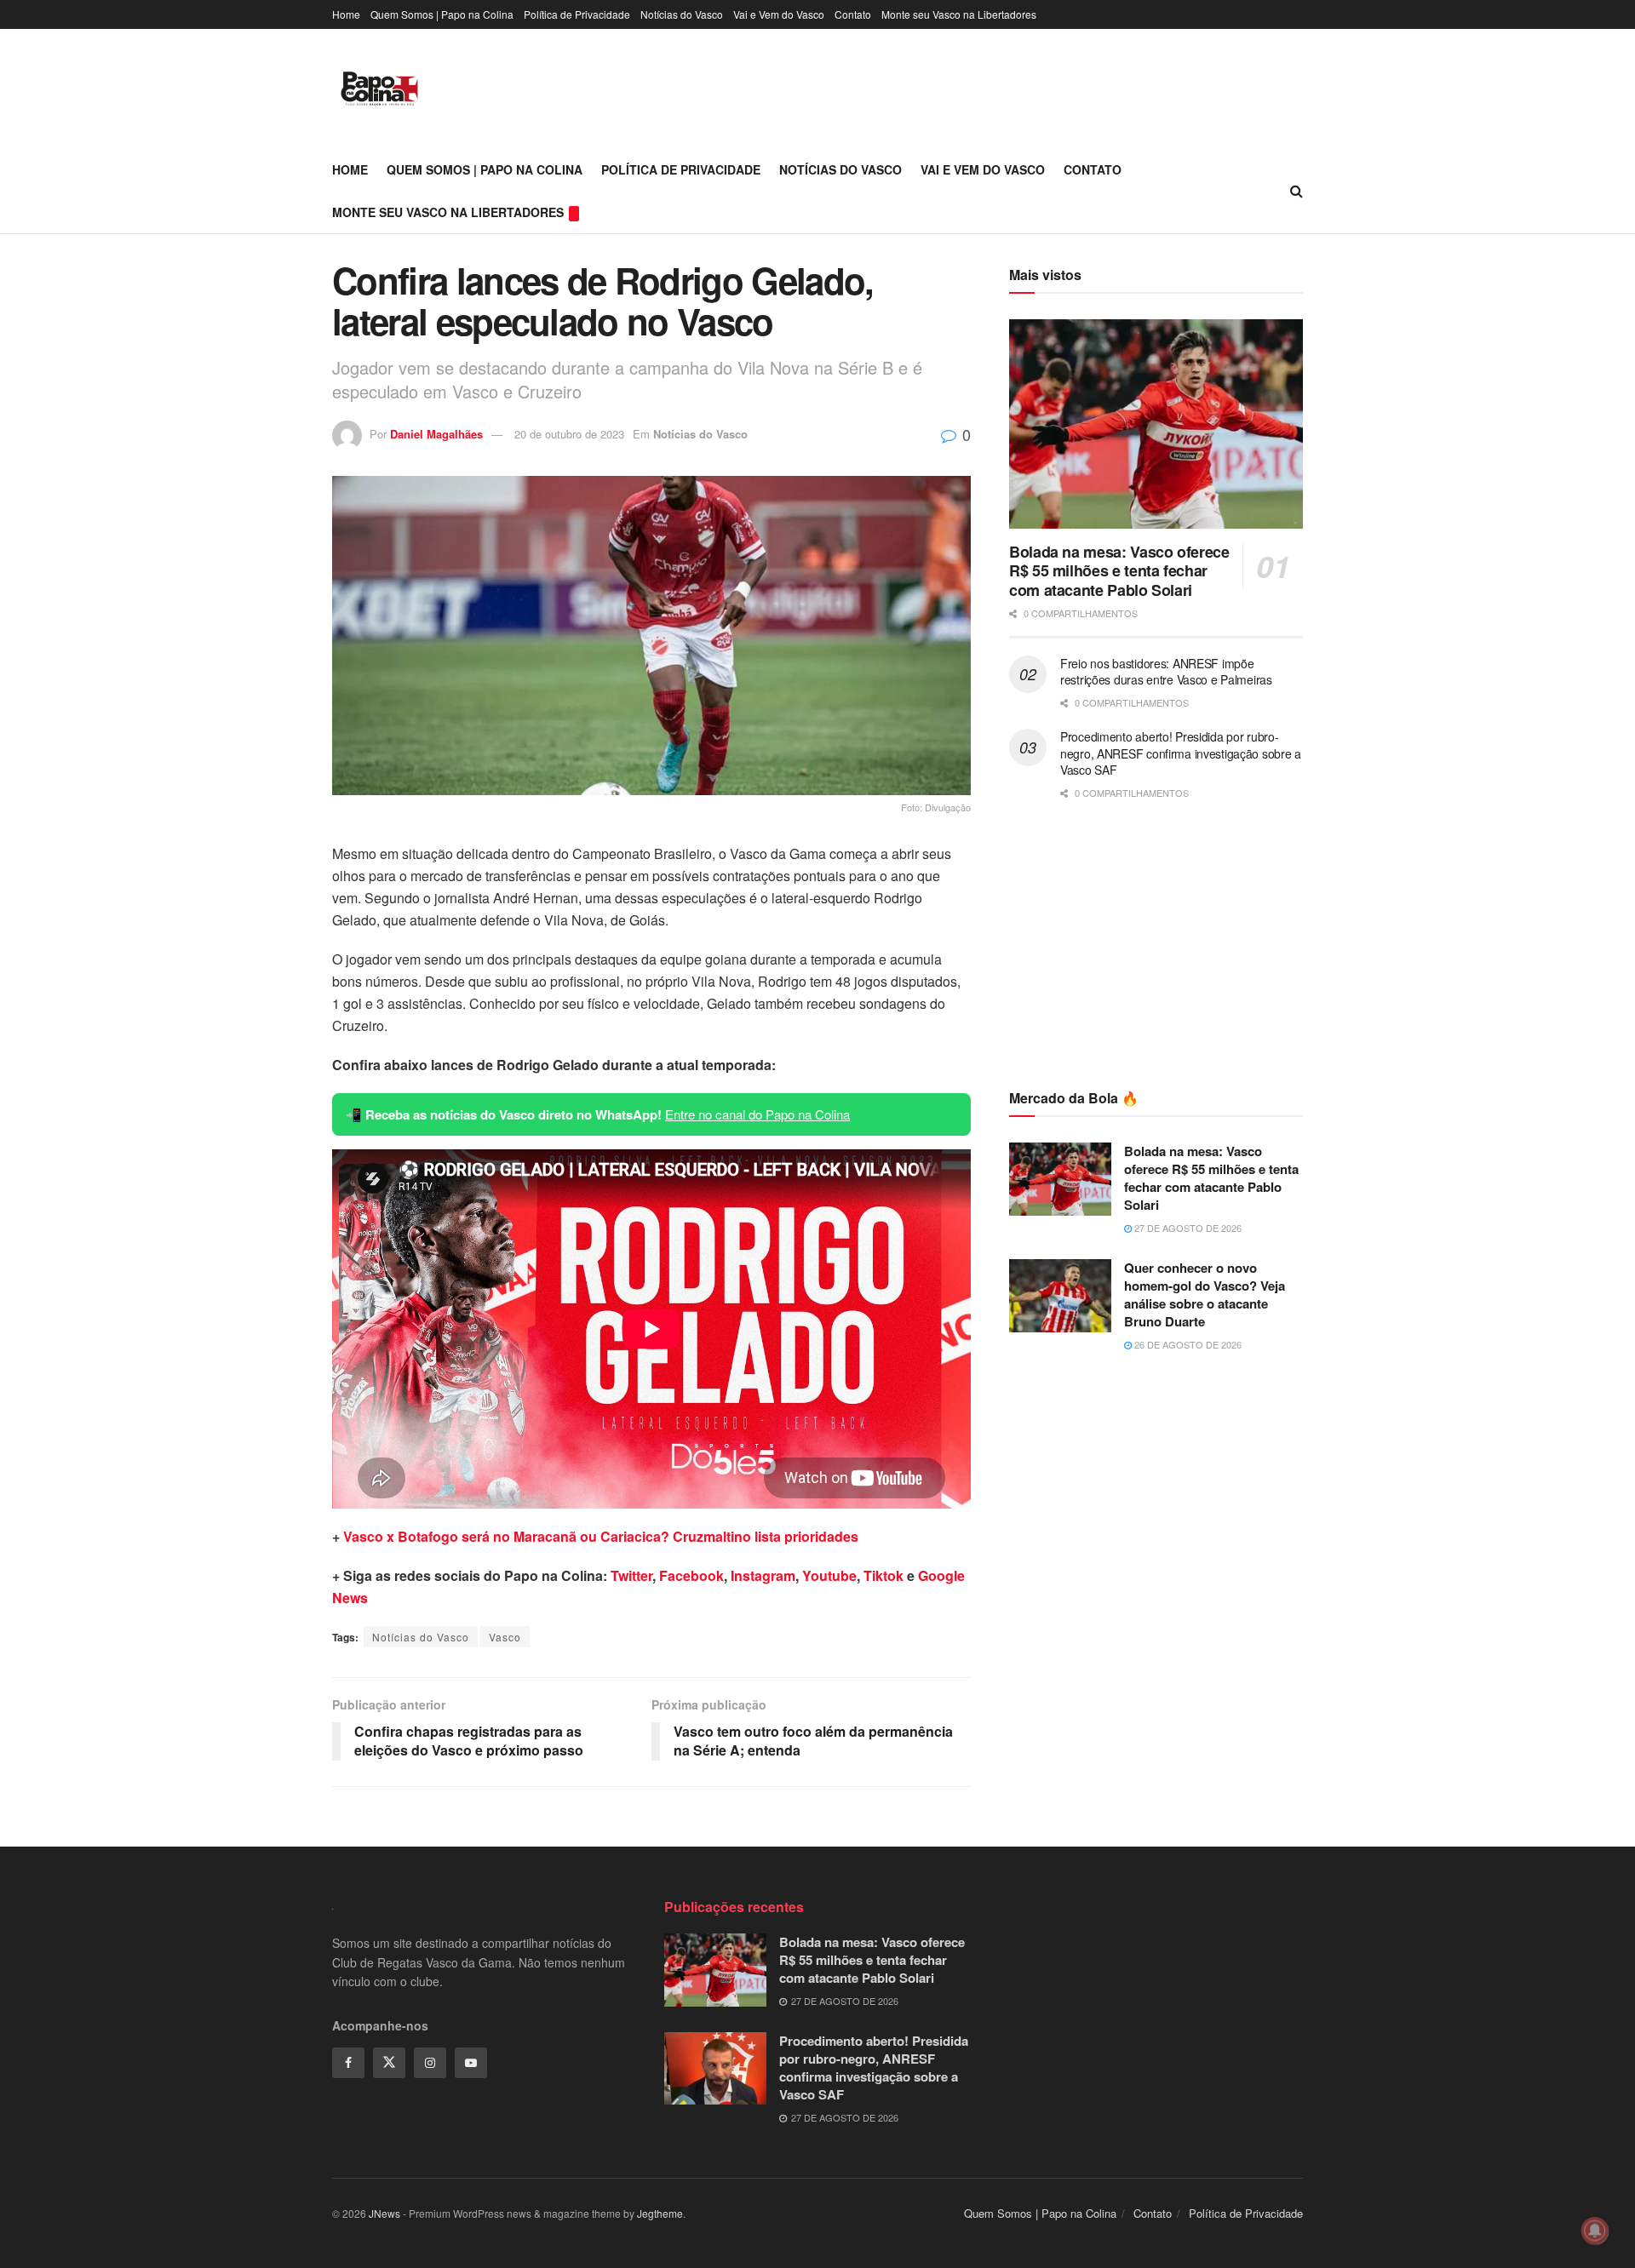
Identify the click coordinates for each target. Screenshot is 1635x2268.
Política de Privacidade (577, 14)
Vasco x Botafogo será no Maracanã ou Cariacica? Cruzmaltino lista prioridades (601, 1536)
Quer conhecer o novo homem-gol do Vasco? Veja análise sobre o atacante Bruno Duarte (1205, 1294)
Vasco (505, 1637)
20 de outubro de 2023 (569, 434)
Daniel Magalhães (436, 434)
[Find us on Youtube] (471, 2063)
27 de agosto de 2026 (1187, 1228)
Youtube (829, 1575)
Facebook (691, 1575)
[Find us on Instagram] (430, 2063)
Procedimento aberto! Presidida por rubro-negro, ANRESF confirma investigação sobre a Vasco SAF (1181, 753)
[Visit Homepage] (379, 89)
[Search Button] (1297, 191)
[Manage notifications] (1595, 2231)
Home (346, 14)
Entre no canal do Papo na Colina (757, 1114)
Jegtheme (660, 2213)
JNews (384, 2213)
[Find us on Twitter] (389, 2063)
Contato (853, 14)
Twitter (631, 1575)
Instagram (763, 1575)
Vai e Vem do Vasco (779, 14)
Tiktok (883, 1575)
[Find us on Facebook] (348, 2063)
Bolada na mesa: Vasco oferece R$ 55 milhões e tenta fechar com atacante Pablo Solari (1119, 571)
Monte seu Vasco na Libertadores (959, 14)
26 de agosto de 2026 (1187, 1344)
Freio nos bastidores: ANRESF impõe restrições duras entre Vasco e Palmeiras (1166, 672)
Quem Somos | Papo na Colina (442, 14)
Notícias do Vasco (682, 14)
